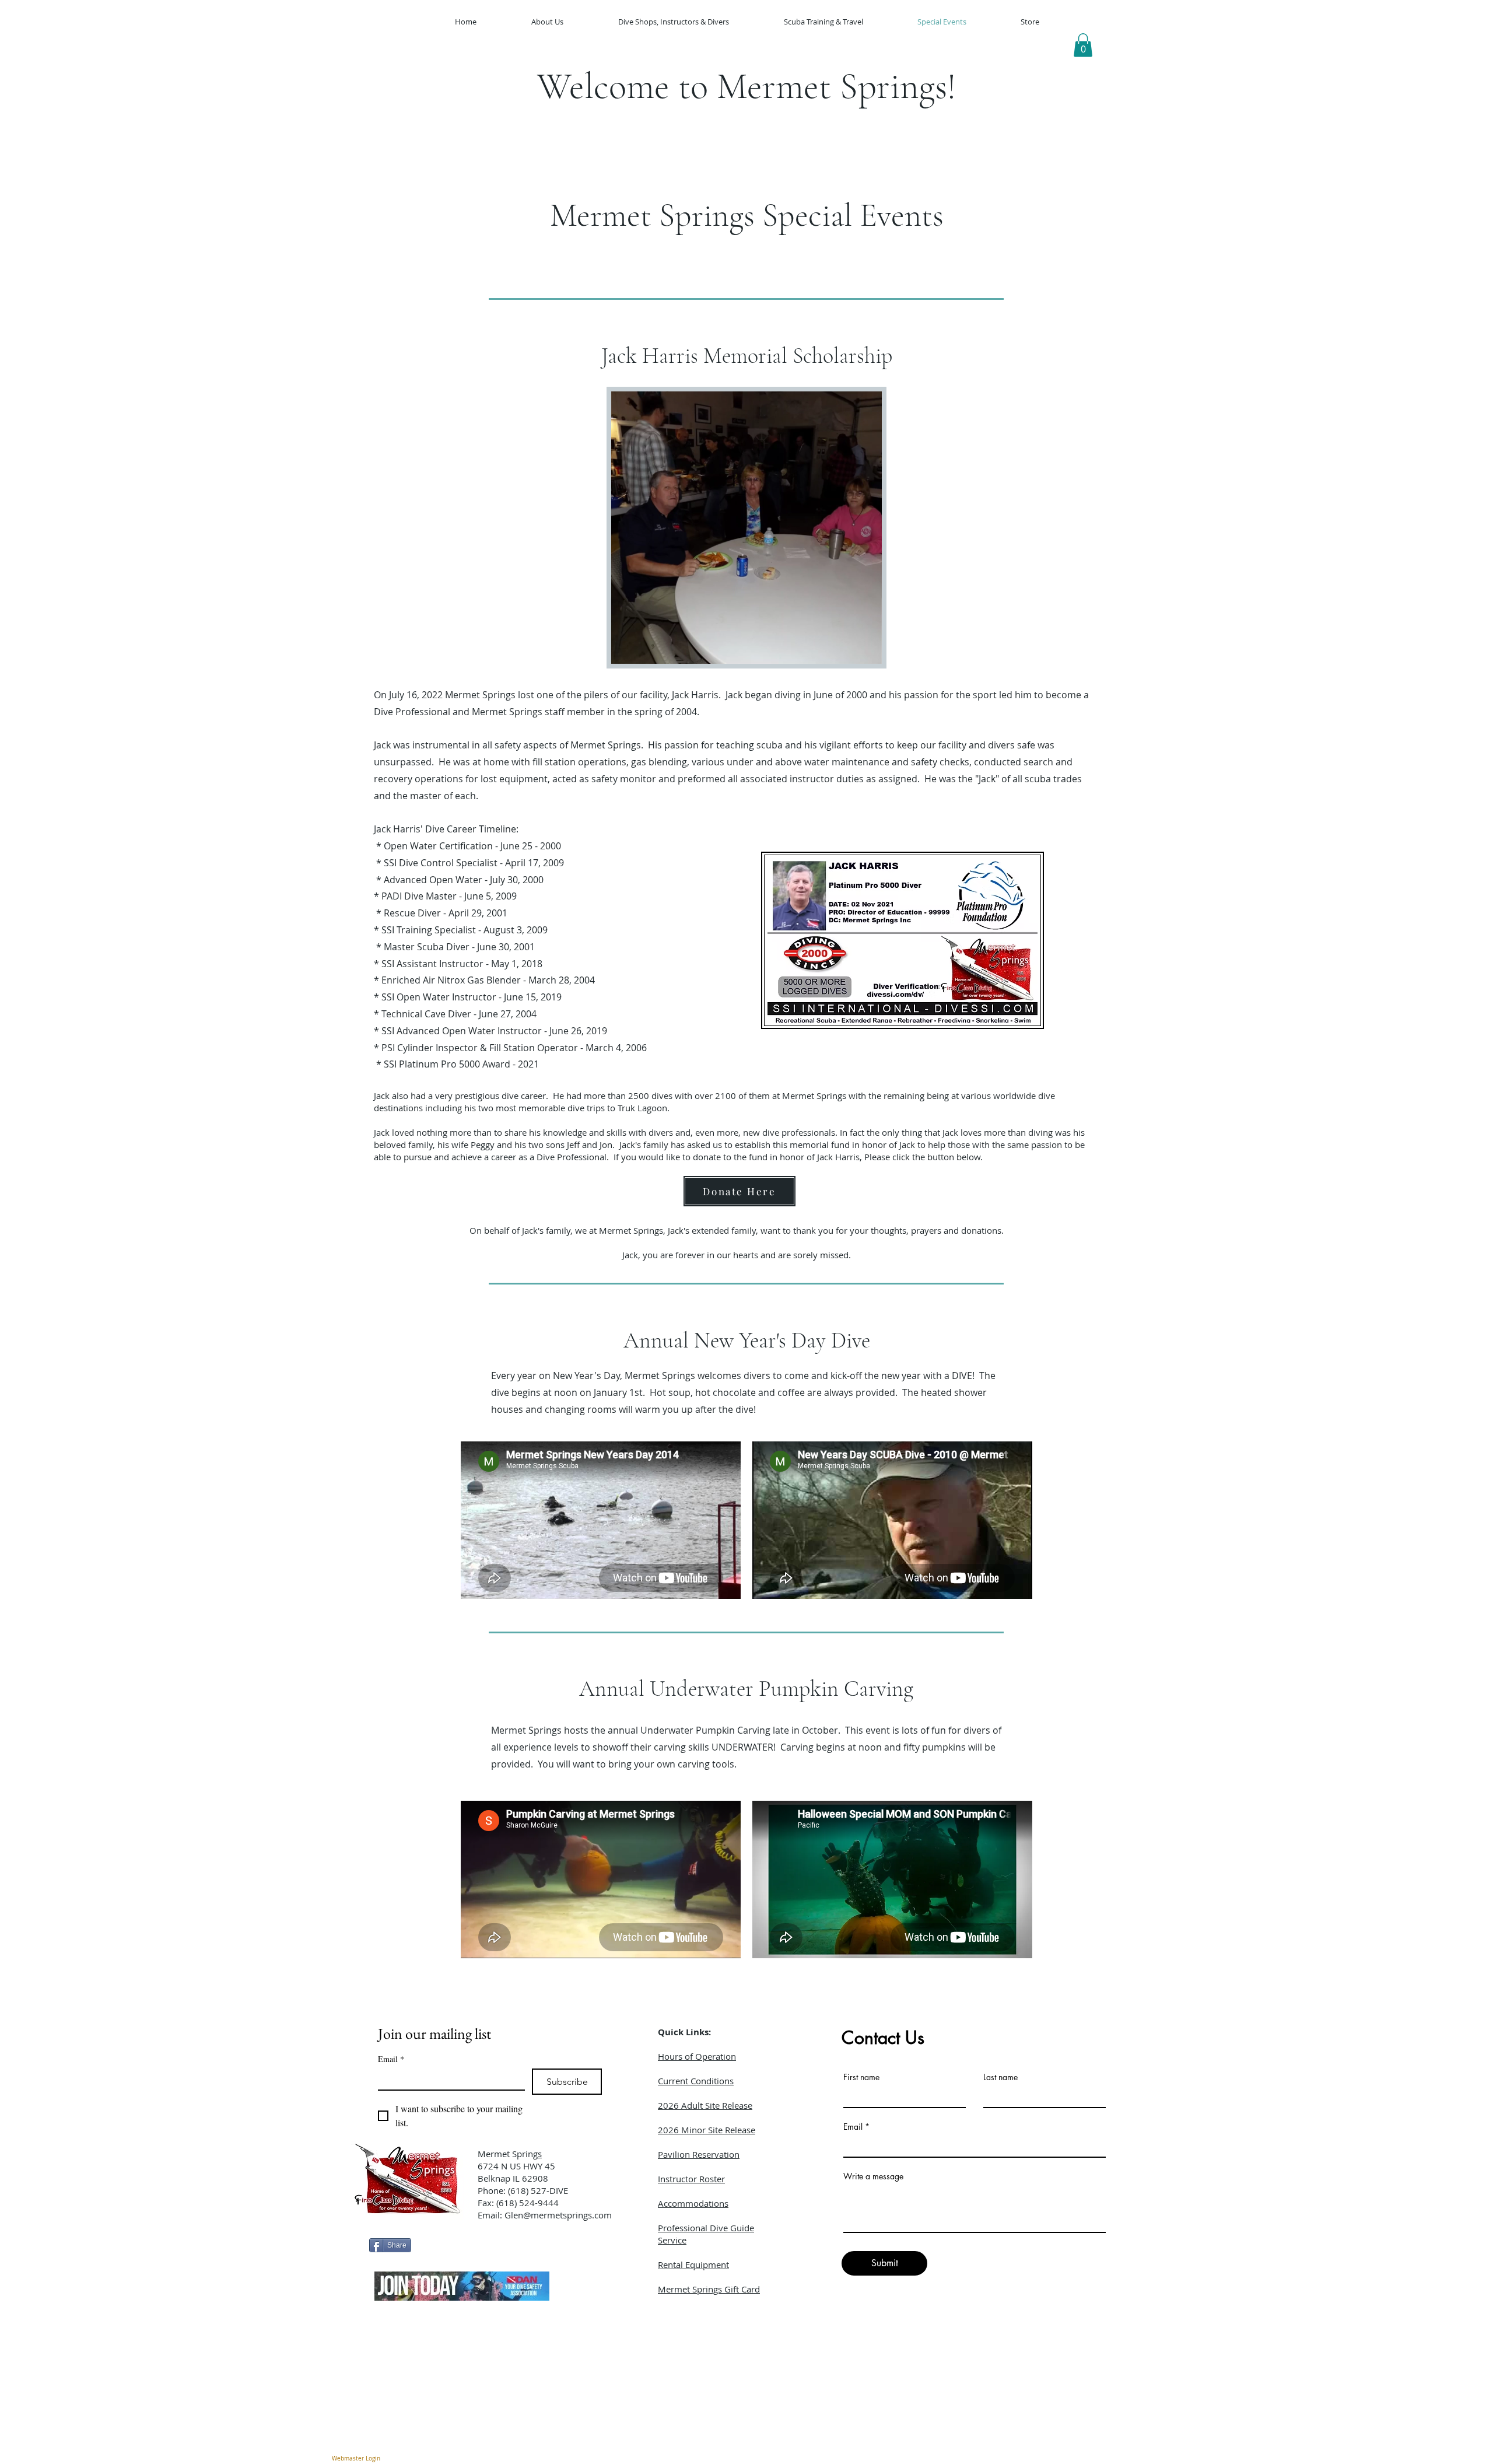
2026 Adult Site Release (705, 2105)
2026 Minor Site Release (707, 2130)
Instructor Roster (691, 2179)
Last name (1000, 2077)
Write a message (873, 2176)
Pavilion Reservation (699, 2154)
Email (391, 2059)
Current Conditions (696, 2081)
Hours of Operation (697, 2056)
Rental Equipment (693, 2264)
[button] (1083, 45)
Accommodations (693, 2203)
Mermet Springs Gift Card (709, 2289)
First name (861, 2077)
